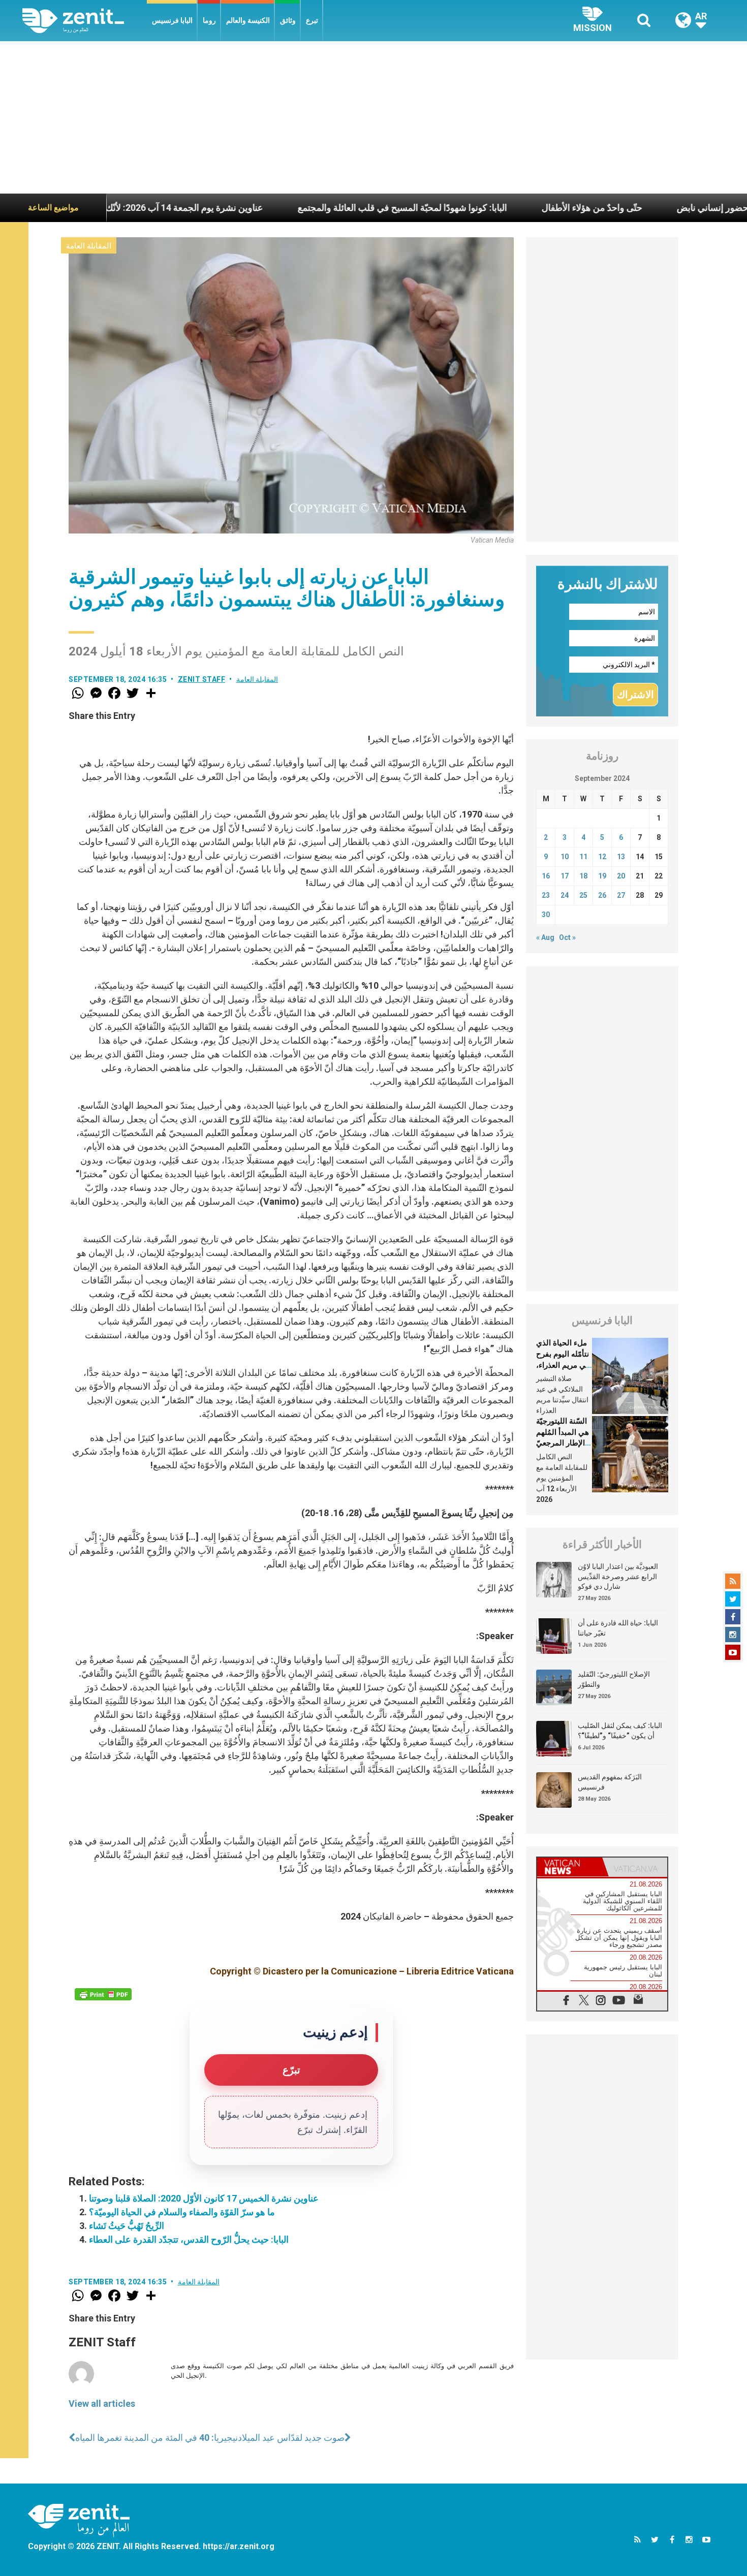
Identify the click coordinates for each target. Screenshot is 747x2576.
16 (546, 876)
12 (602, 857)
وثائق (288, 20)
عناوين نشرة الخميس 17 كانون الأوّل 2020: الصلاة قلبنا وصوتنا (204, 2198)
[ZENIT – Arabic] (85, 21)
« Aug (545, 937)
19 (602, 876)
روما (209, 20)
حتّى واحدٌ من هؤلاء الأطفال (497, 208)
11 (583, 857)
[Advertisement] (373, 117)
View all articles (102, 2404)
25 (583, 895)
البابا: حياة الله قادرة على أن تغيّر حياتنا (618, 1628)
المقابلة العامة (89, 246)
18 (583, 876)
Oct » (567, 937)
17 (565, 876)
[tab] (570, 1867)
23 (546, 895)
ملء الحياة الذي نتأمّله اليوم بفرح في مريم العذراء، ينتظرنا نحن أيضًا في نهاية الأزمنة (563, 1365)
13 (621, 857)
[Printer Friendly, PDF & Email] (103, 1994)
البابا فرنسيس (172, 20)
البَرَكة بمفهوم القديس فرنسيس (610, 1782)
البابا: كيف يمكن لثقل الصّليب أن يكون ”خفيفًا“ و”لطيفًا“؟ (620, 1731)
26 (602, 895)
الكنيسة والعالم (248, 20)
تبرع (312, 20)
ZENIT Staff (202, 679)
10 (565, 857)
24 (565, 895)
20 (621, 876)
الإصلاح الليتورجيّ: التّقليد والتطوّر (614, 1679)
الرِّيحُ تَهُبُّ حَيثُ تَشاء (127, 2226)
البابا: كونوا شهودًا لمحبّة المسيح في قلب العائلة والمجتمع (308, 208)
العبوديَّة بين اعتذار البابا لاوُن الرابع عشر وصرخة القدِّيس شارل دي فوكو (618, 1576)
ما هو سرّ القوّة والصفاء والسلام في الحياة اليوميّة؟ (182, 2212)
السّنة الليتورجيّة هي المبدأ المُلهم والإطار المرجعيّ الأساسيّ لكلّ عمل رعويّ (563, 1443)
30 (546, 915)
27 (621, 895)
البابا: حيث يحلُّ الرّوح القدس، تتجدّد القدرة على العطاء (189, 2239)
